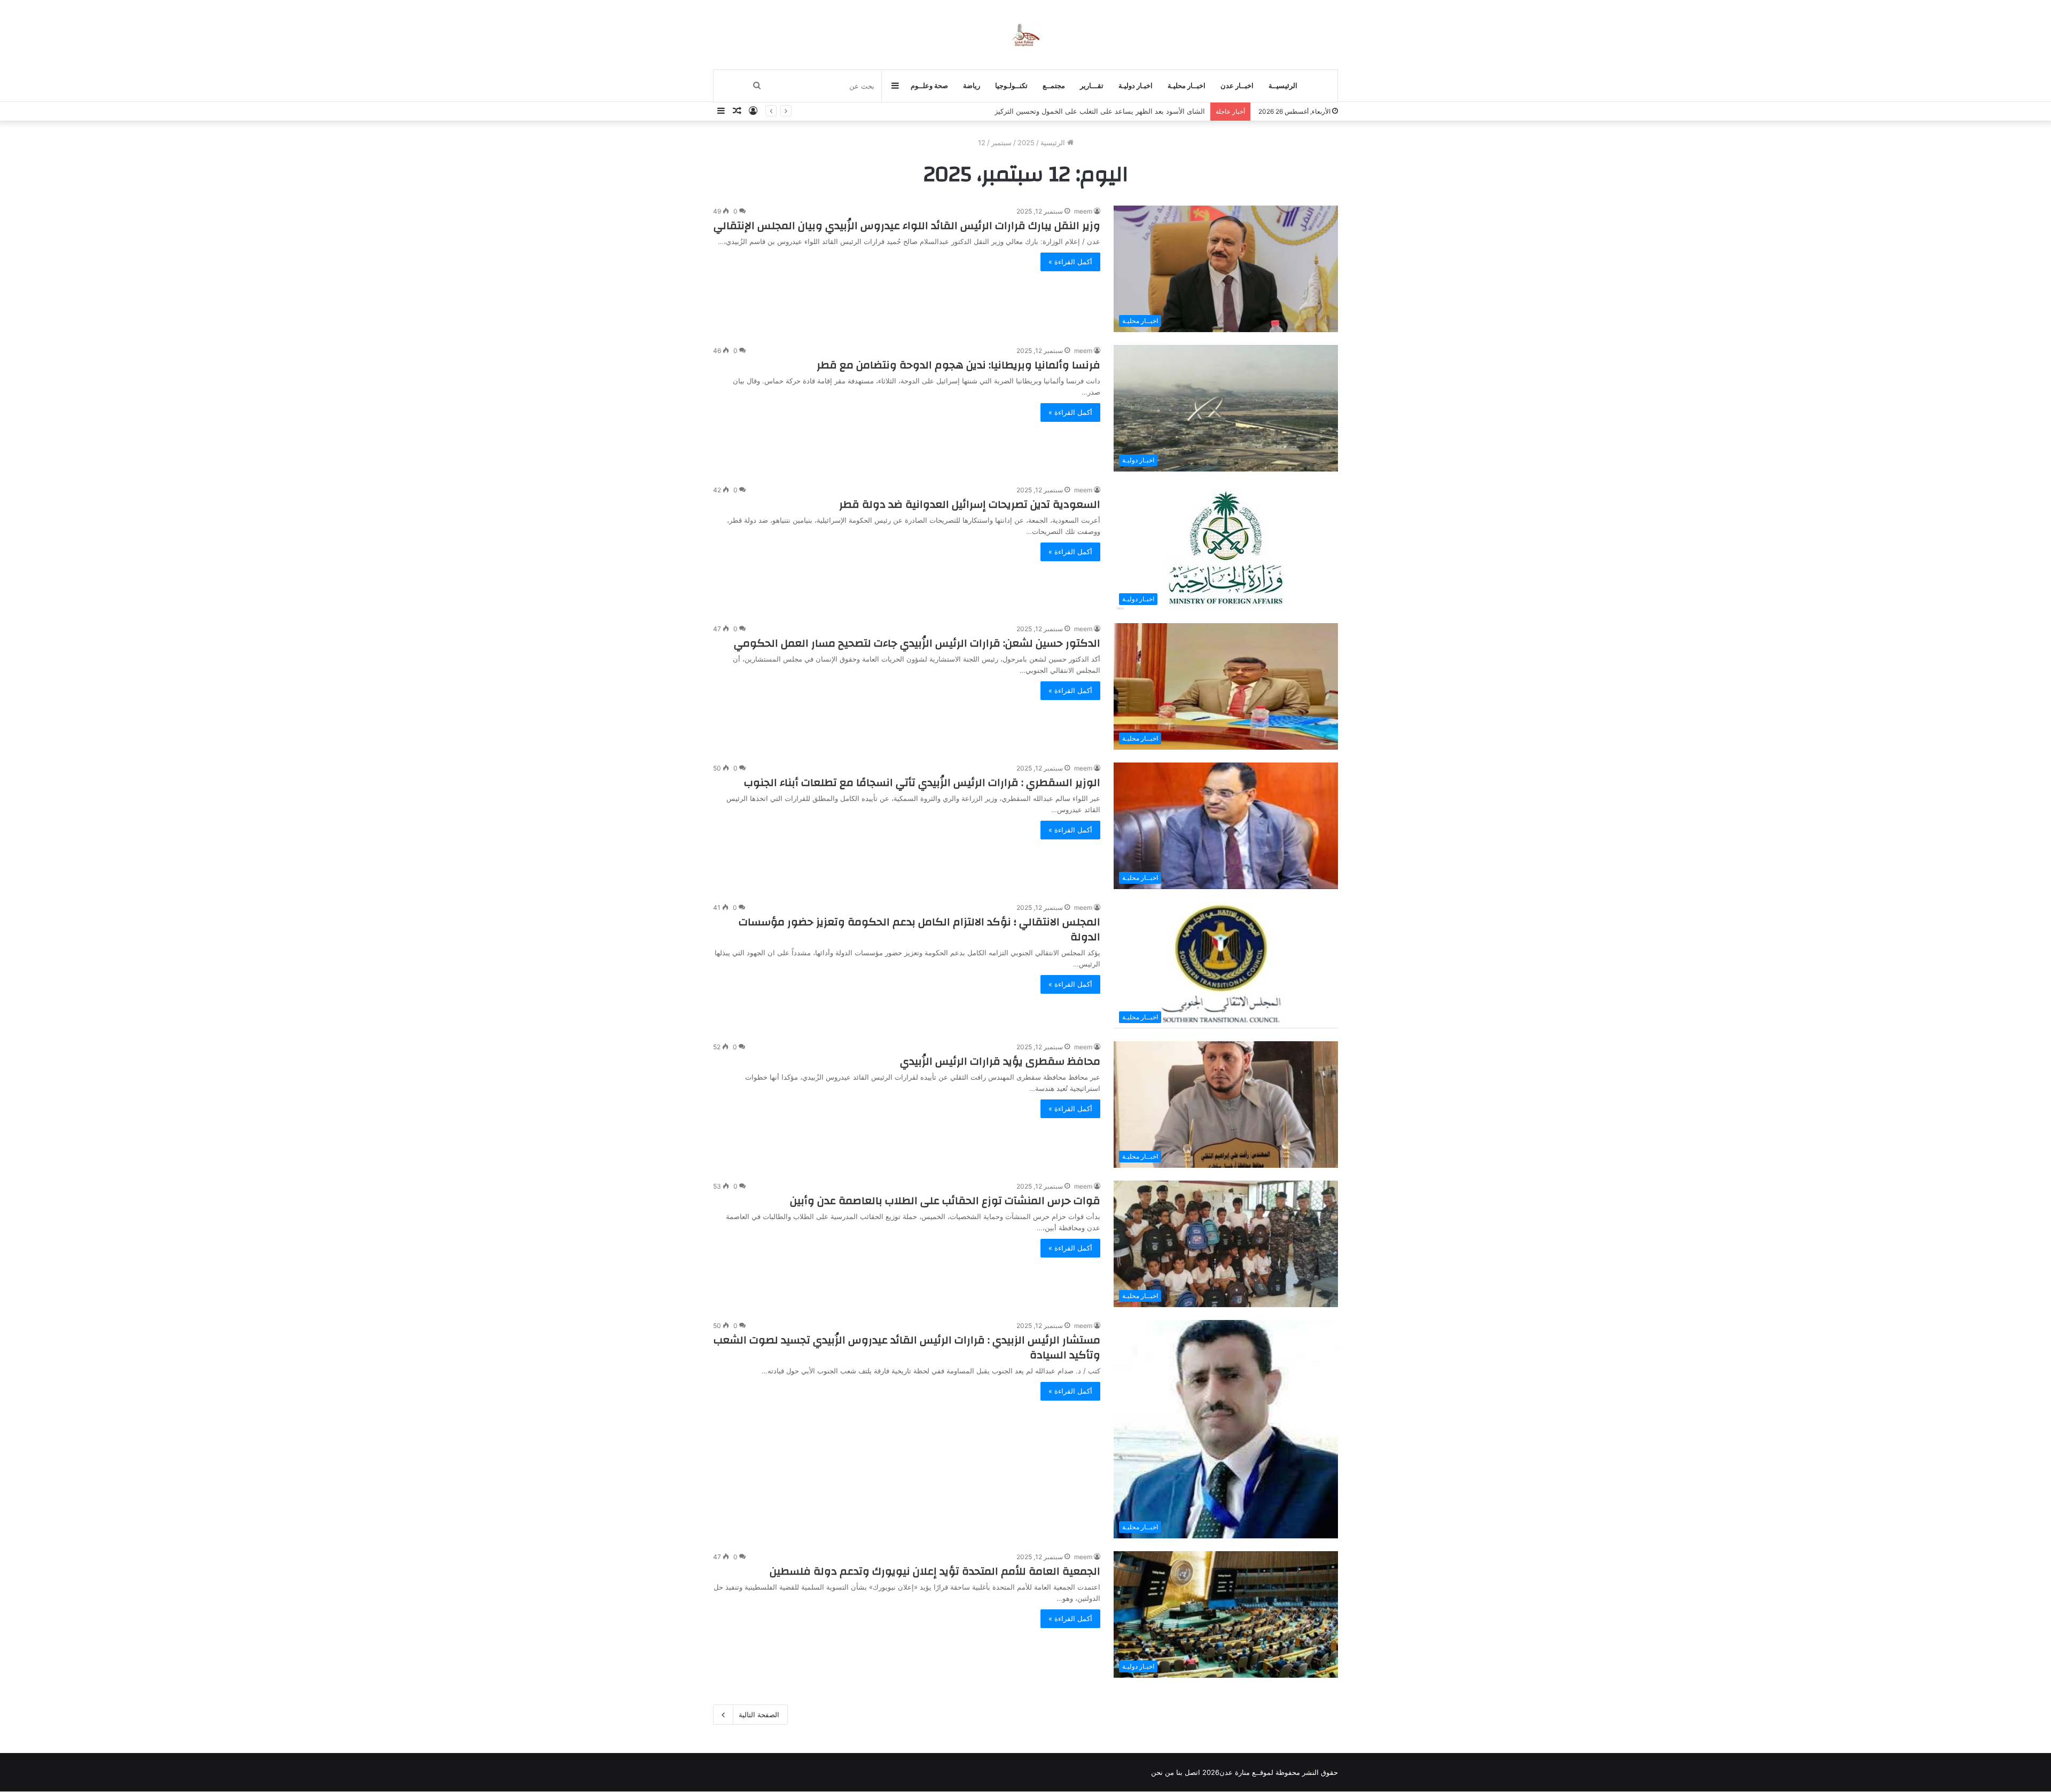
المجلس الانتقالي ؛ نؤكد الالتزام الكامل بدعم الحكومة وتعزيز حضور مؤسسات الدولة (919, 929)
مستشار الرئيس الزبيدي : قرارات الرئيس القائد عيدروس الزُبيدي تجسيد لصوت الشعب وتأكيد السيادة (907, 1347)
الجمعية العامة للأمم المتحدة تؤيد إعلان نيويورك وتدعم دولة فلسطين (935, 1571)
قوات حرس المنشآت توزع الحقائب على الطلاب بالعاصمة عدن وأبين (945, 1201)
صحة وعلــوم (929, 86)
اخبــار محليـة (1187, 86)
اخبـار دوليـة (1136, 86)
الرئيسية (1054, 143)
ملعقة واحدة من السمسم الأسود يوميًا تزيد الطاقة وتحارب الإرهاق (1108, 111)
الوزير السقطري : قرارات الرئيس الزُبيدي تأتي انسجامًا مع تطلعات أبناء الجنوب (922, 783)
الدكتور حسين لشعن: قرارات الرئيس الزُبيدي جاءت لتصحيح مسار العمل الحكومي (917, 643)
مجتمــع (1054, 86)
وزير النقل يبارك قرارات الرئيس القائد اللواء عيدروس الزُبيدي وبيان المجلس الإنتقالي (907, 226)
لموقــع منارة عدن (1246, 1772)
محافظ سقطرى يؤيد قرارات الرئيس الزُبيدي (1000, 1061)
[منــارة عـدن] (1025, 34)
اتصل (1192, 1772)
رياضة (972, 86)
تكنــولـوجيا (1011, 86)
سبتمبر (1001, 143)
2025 (1026, 143)
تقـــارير (1092, 86)
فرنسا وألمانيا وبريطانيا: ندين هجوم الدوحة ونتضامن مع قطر (958, 365)
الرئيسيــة (1283, 86)
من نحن (1163, 1772)
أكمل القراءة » (1070, 262)
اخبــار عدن (1237, 86)
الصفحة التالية (759, 1715)
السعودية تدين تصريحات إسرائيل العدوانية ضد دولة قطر (970, 504)
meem (1083, 211)
